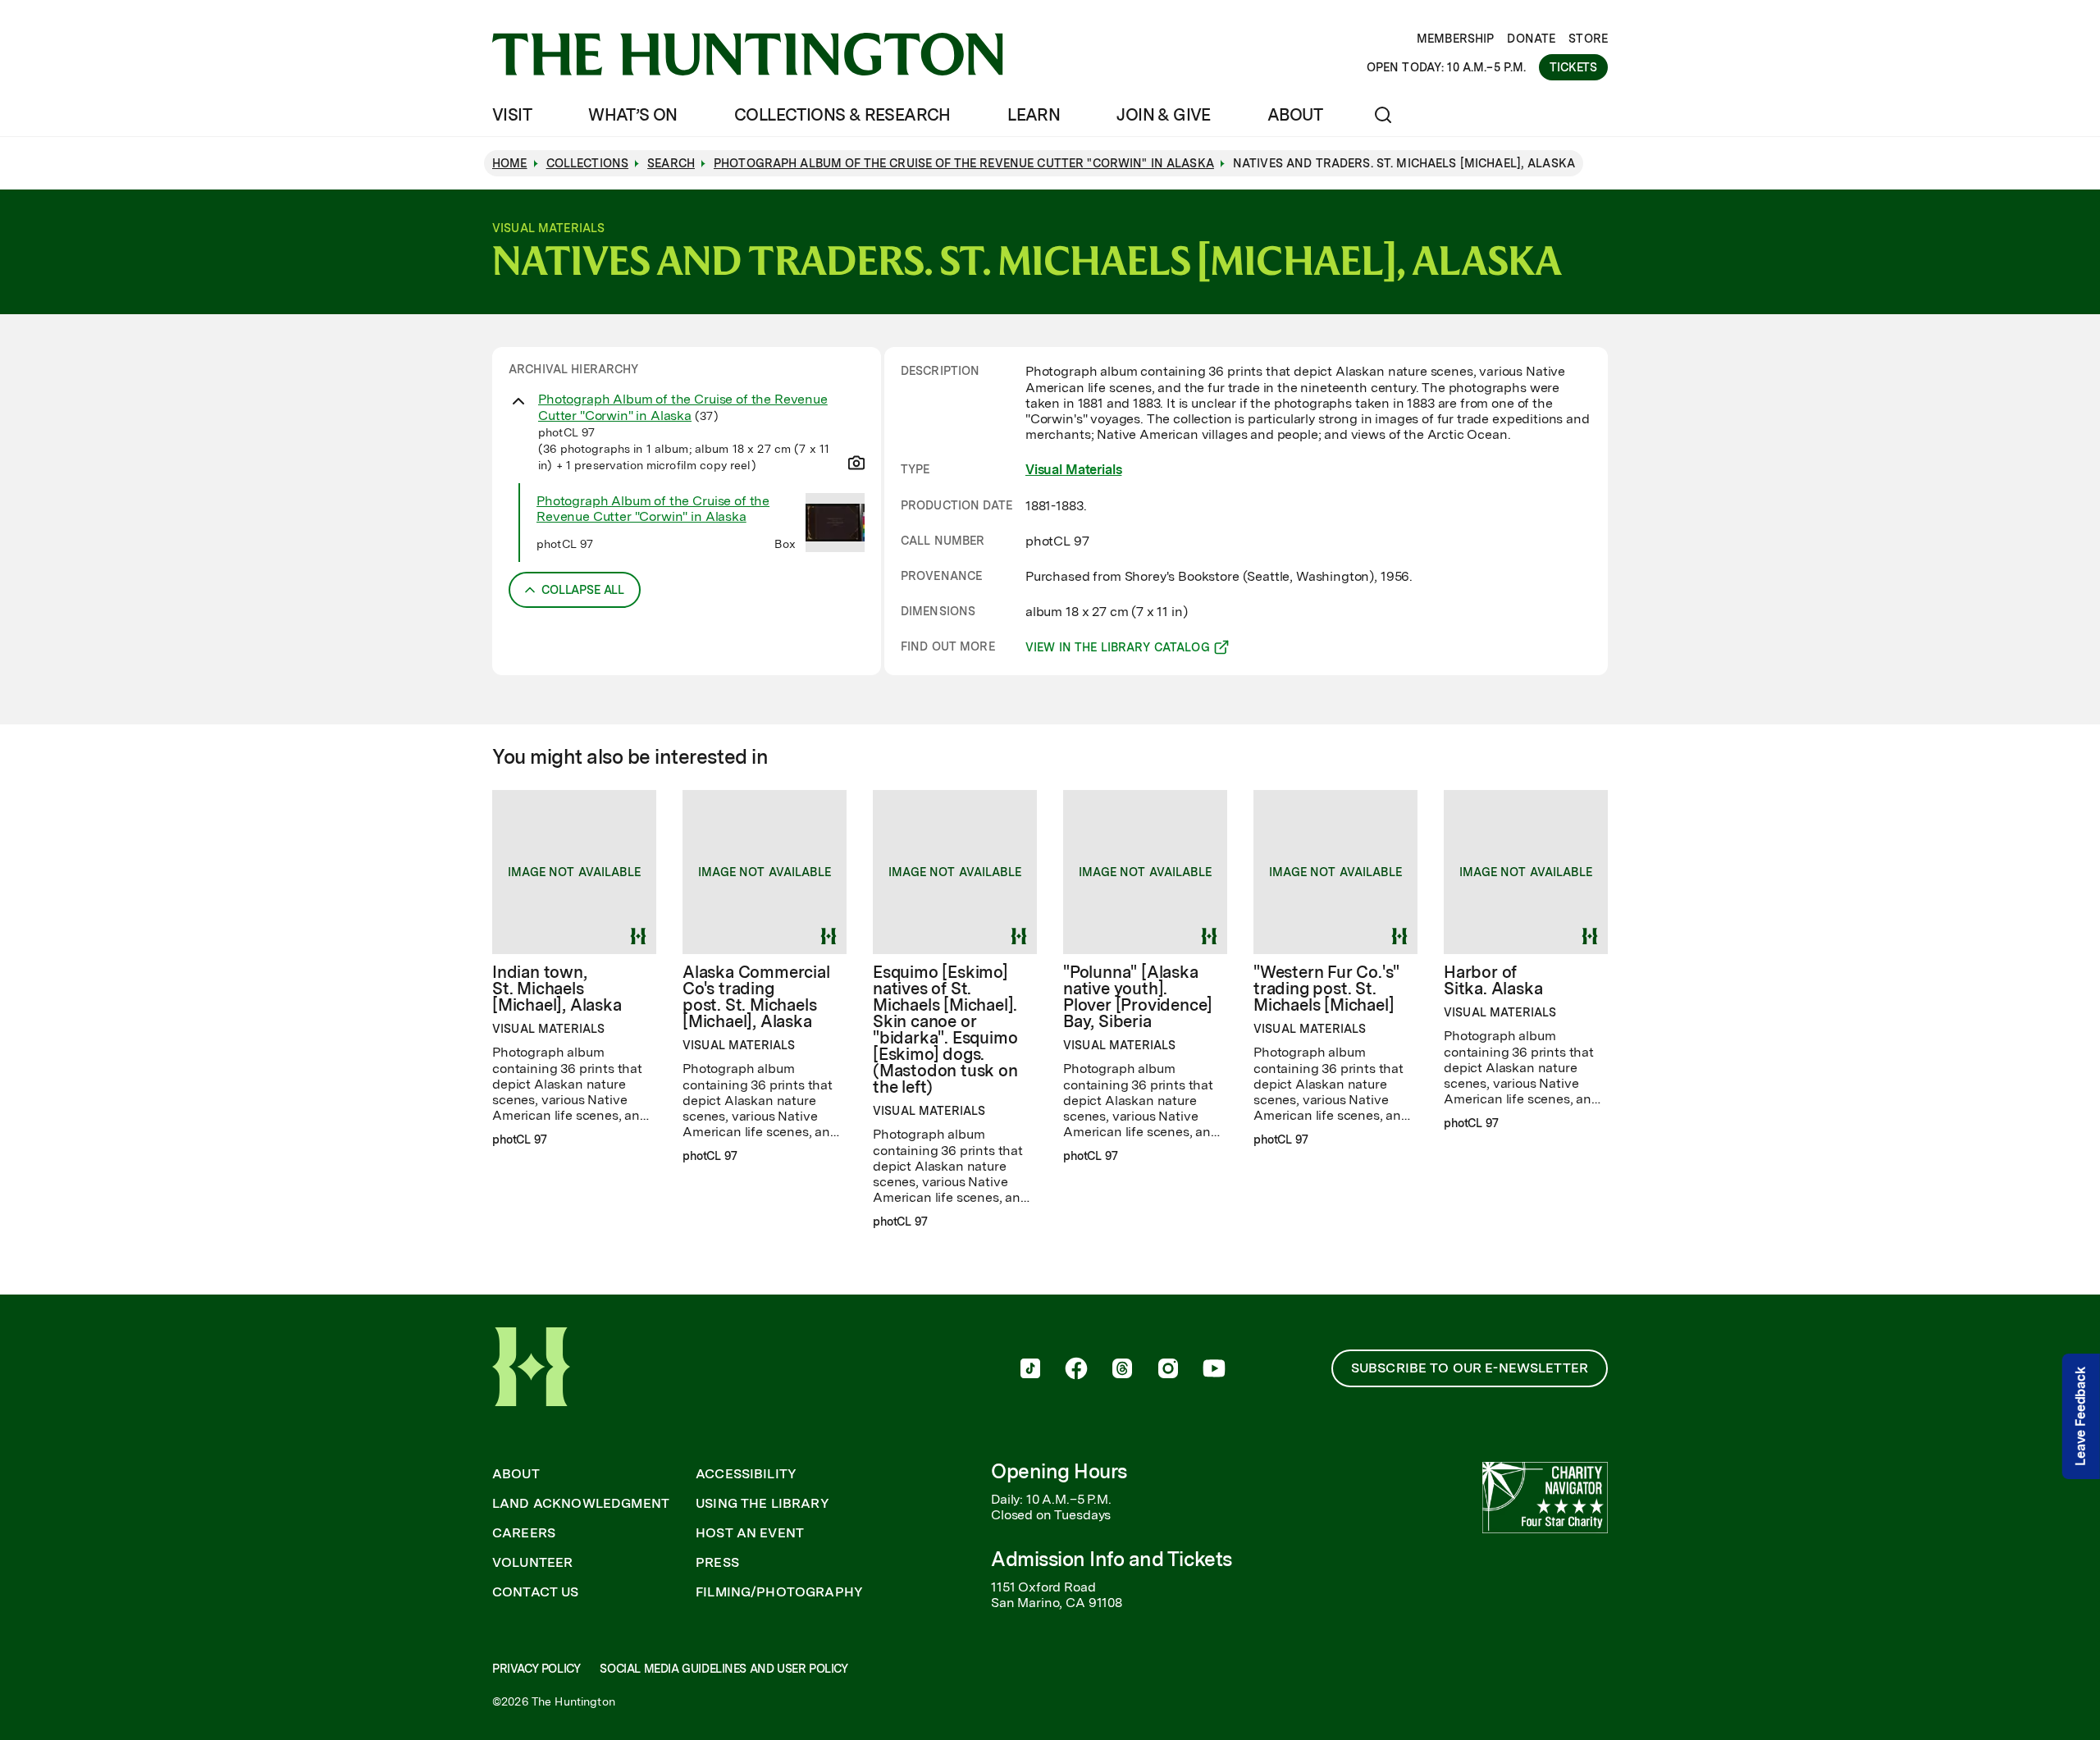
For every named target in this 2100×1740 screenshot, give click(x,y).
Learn (1034, 115)
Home (510, 163)
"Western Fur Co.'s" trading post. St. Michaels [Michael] (1326, 989)
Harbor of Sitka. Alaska (1493, 980)
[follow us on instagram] (1168, 1370)
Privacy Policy (536, 1669)
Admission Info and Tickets (1112, 1559)
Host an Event (750, 1533)
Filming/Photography (779, 1592)
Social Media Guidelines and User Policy (724, 1669)
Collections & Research (842, 115)
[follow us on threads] (1122, 1370)
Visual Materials (1073, 470)
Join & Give (1163, 115)
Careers (524, 1533)
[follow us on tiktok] (1030, 1370)
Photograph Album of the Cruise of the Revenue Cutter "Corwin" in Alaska (683, 407)
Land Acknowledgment (581, 1504)
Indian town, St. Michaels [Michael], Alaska (557, 989)
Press (717, 1563)
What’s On (633, 115)
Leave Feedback (2081, 1416)
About (1295, 115)
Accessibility (746, 1474)
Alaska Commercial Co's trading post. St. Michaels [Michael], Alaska (756, 997)
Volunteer (532, 1563)
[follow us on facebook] (1076, 1370)
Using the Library (762, 1504)
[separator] (883, 511)
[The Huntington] (748, 54)
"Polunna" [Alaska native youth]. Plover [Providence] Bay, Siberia (1138, 997)
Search (671, 163)
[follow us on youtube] (1214, 1370)
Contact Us (536, 1592)
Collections (588, 163)
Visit (512, 115)
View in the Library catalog (1118, 650)
